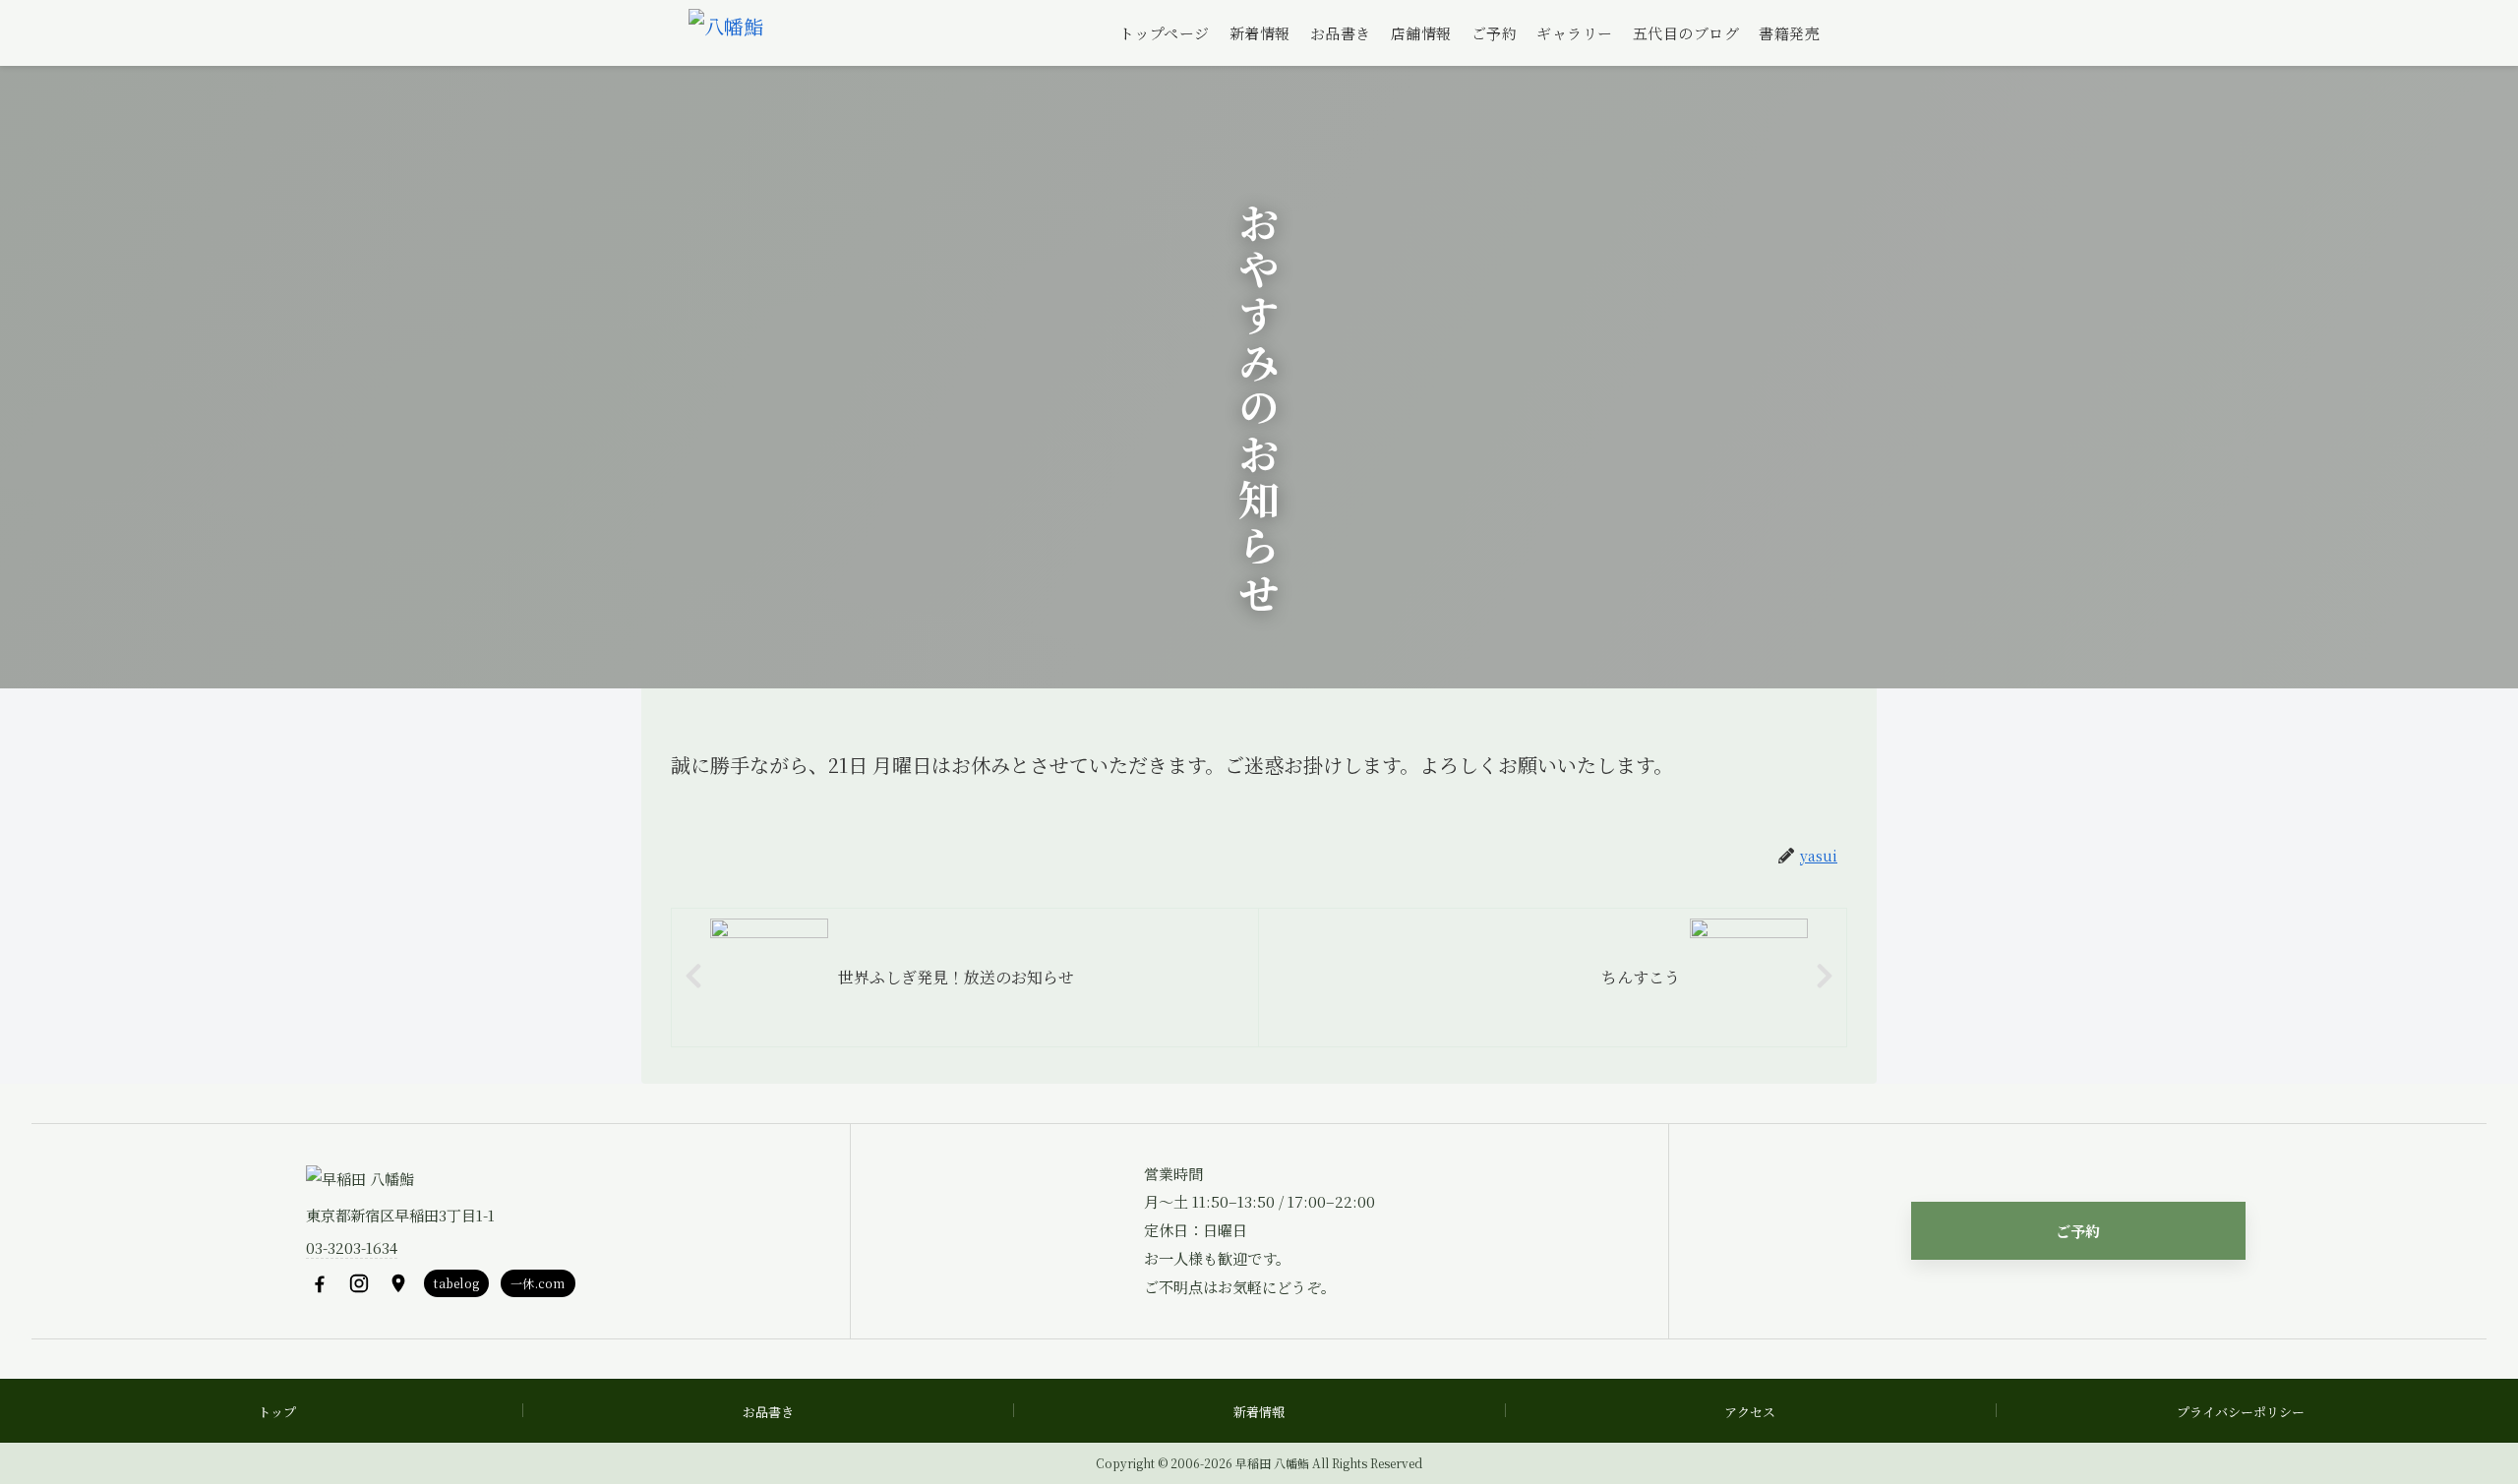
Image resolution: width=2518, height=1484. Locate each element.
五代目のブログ (1686, 33)
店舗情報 (1421, 33)
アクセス (1750, 1412)
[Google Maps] (398, 1283)
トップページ (1165, 33)
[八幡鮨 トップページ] (726, 33)
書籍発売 (1789, 33)
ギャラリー (1575, 33)
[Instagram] (359, 1283)
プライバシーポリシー (2241, 1412)
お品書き (1341, 33)
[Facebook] (320, 1283)
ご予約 (1495, 33)
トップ (277, 1412)
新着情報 (1260, 33)
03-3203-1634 (352, 1247)
